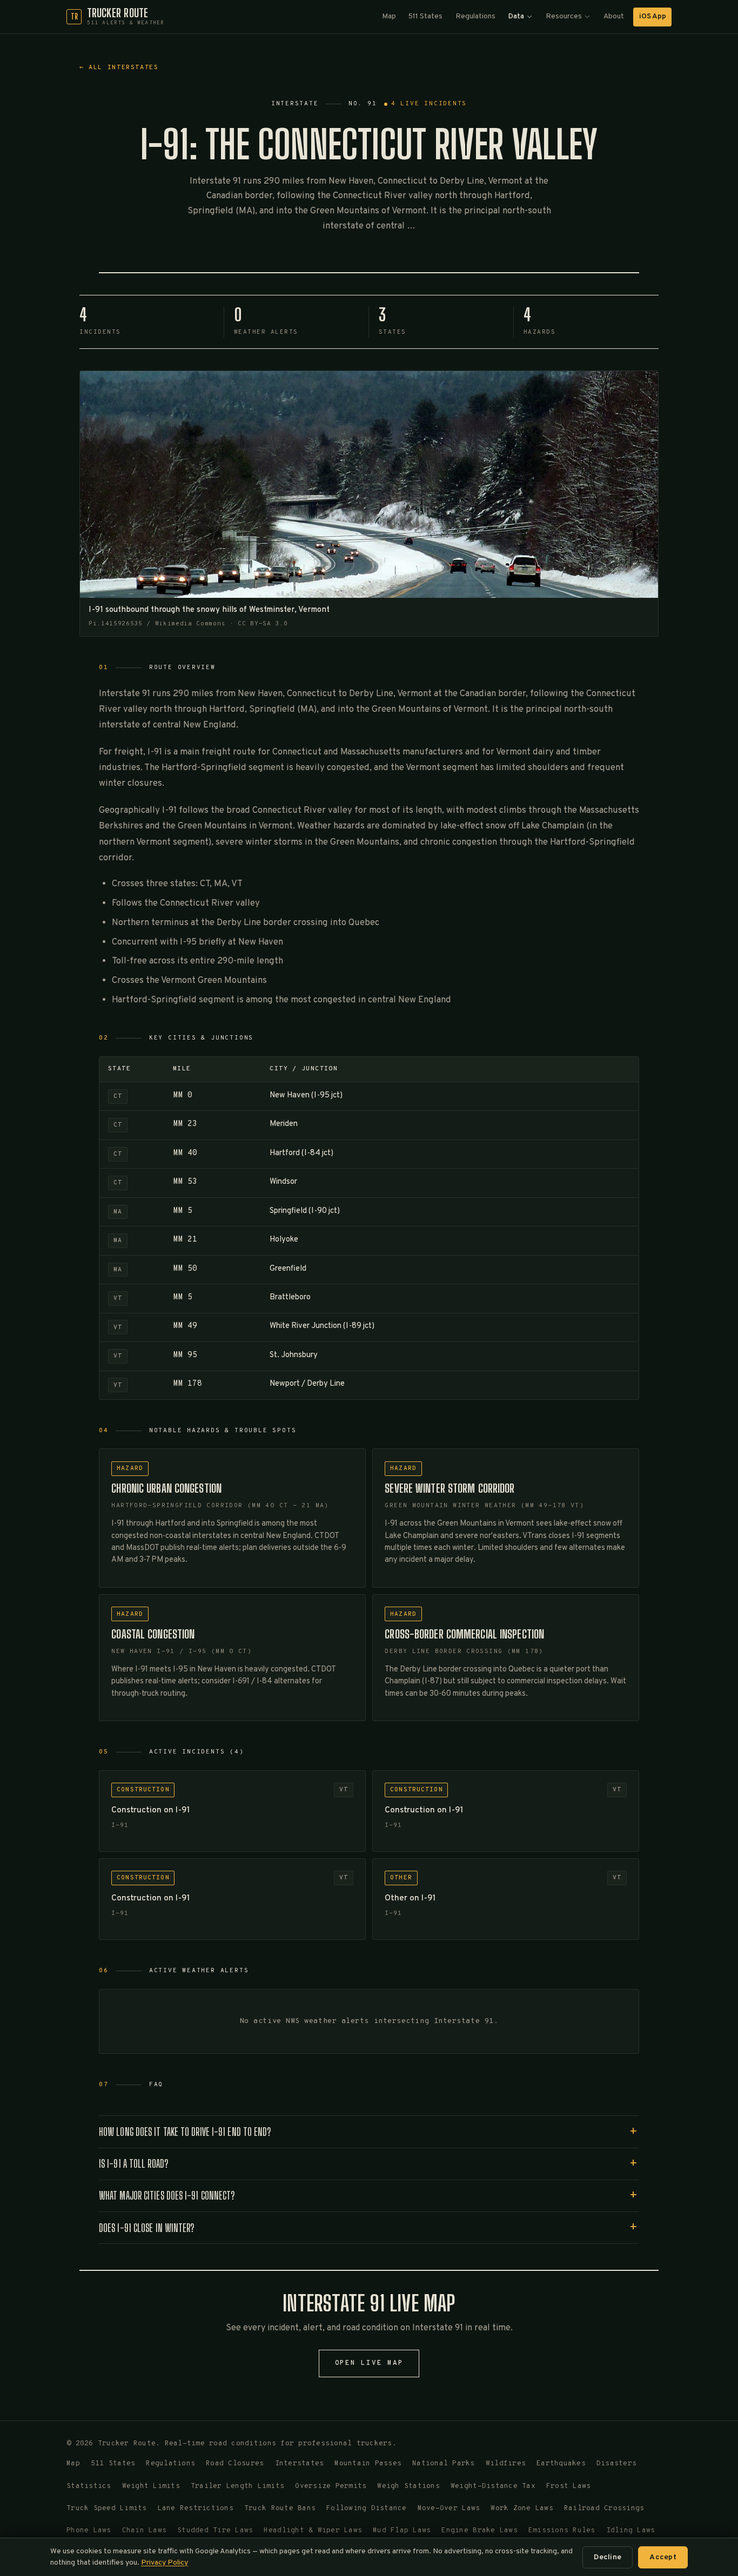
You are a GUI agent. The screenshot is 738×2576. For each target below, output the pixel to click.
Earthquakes (561, 2464)
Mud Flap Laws (402, 2531)
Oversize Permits (331, 2486)
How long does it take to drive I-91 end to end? (185, 2132)
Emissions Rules (562, 2531)
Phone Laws (89, 2531)
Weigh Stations (408, 2486)
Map (389, 16)
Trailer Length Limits (237, 2486)
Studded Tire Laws (215, 2531)
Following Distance (367, 2508)
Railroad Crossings (604, 2508)
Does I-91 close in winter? (147, 2228)
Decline (608, 2557)
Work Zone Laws (522, 2508)
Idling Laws (631, 2531)
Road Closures (235, 2464)
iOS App (653, 16)
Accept (663, 2557)
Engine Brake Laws (479, 2531)
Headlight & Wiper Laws (313, 2531)
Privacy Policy (165, 2563)
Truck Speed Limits (107, 2508)
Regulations (475, 16)
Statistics (89, 2486)
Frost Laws (569, 2486)
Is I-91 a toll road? (133, 2164)
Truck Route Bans (280, 2508)
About (614, 16)
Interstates (300, 2464)
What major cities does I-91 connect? (167, 2196)
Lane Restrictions (196, 2508)
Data (516, 16)
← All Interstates (119, 68)
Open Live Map (369, 2363)
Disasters (616, 2464)
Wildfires (506, 2464)
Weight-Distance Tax (493, 2486)
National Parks (444, 2464)
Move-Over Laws (449, 2508)
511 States (425, 16)
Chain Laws (145, 2531)
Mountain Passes (368, 2464)
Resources (564, 16)
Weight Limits (151, 2486)
